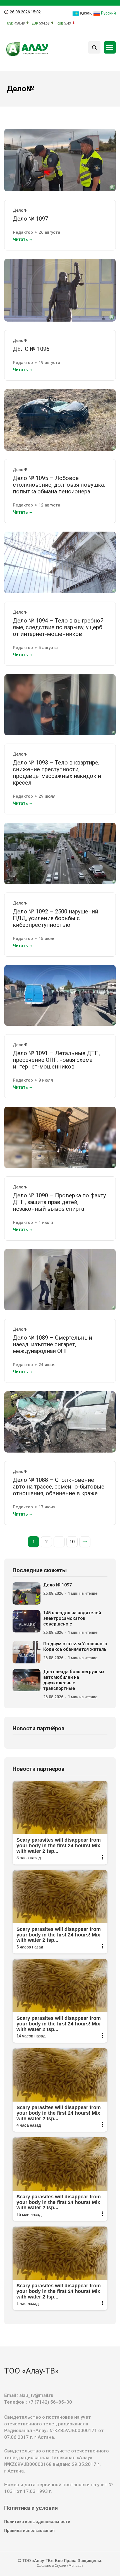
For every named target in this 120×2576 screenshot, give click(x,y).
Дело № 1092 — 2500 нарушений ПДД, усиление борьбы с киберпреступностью (56, 918)
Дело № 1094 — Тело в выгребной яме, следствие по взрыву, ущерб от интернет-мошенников (58, 627)
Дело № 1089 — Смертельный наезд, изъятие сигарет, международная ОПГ (52, 1344)
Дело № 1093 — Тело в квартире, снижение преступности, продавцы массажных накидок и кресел (57, 773)
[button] (110, 47)
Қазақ (85, 13)
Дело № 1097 (30, 219)
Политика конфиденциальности (37, 2522)
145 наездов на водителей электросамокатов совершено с (72, 1618)
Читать (20, 239)
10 (72, 1542)
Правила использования (29, 2531)
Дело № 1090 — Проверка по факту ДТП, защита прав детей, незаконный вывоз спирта (59, 1202)
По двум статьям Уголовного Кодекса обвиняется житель (75, 1647)
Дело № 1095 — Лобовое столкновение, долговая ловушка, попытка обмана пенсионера (59, 485)
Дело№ (20, 210)
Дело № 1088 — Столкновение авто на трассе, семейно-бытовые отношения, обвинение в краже (59, 1487)
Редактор (23, 232)
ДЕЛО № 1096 (31, 349)
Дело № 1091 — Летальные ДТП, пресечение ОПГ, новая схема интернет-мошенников (56, 1060)
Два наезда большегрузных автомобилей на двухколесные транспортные (74, 1680)
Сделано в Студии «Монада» (60, 2566)
